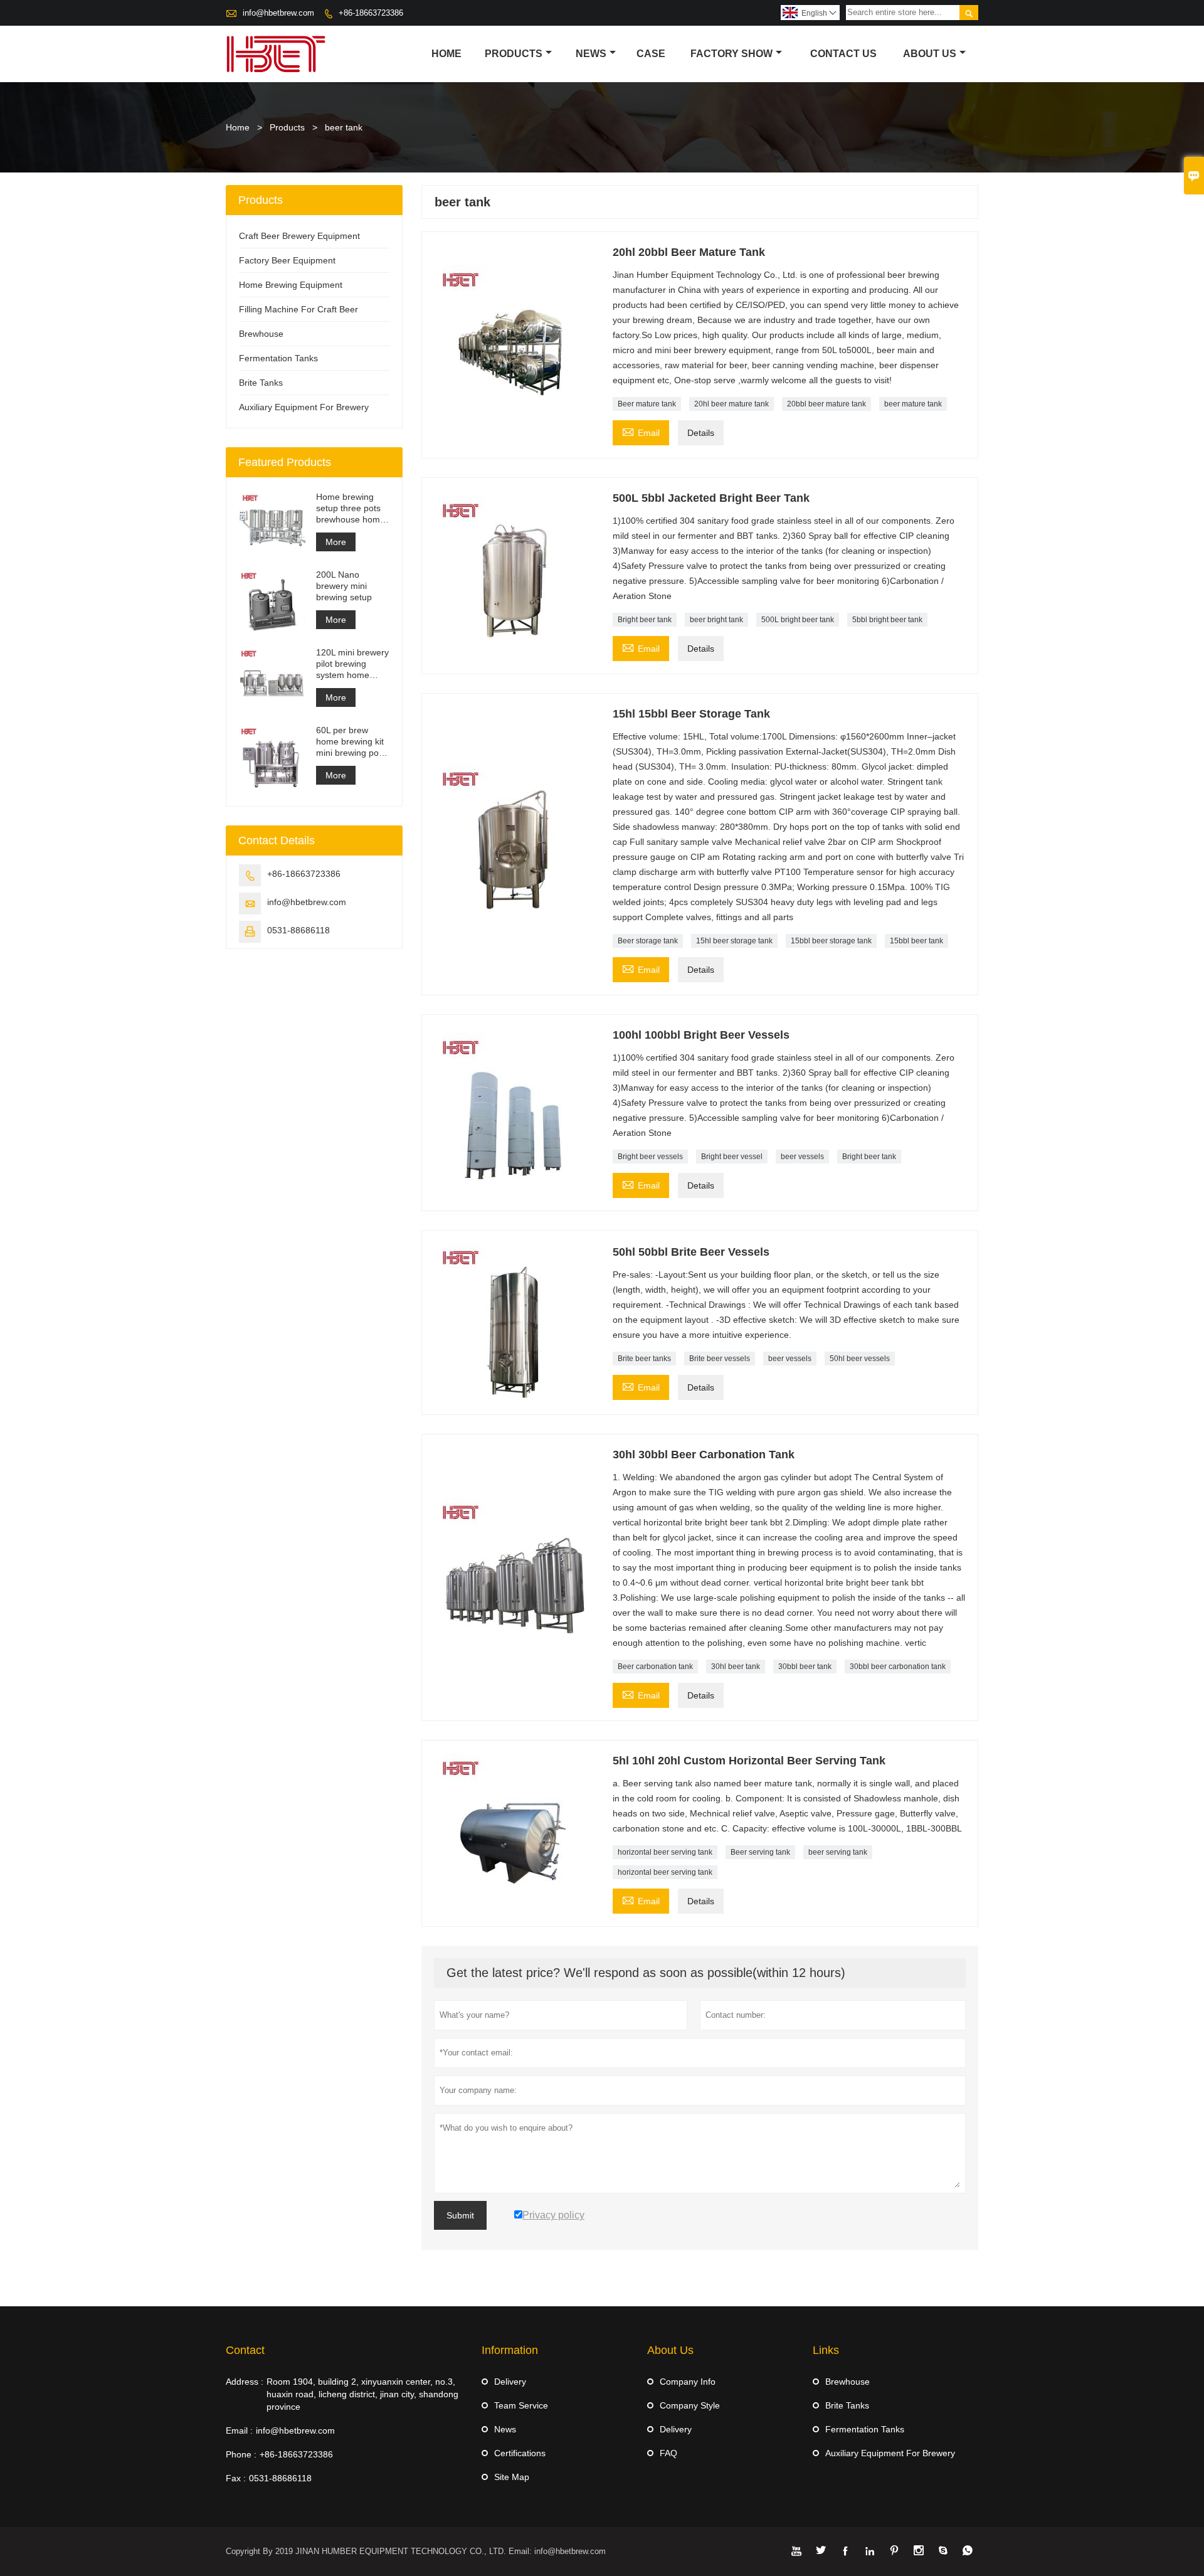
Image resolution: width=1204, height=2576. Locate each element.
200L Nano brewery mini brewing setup (344, 586)
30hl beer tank (736, 1667)
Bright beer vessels (650, 1157)
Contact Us (843, 54)
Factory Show (731, 54)
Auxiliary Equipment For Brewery (304, 407)
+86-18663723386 (371, 13)
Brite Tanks (261, 383)
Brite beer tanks (644, 1359)
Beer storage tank (648, 941)
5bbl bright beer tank (887, 620)
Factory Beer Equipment (287, 260)
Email (641, 431)
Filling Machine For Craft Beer (298, 309)
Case (651, 54)
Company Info (688, 2382)
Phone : (241, 2454)
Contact (245, 2350)
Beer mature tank (647, 404)
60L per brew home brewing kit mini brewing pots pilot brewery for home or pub (351, 742)
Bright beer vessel (732, 1157)
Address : (245, 2382)
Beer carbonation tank (655, 1667)
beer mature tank (913, 404)
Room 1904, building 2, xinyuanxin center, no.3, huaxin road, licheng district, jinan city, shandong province (362, 2394)
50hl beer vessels (860, 1359)
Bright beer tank (645, 620)
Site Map (512, 2477)
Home (446, 54)
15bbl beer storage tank (831, 941)
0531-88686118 (298, 930)
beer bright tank (716, 620)
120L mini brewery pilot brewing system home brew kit (352, 664)
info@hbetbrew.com (278, 13)
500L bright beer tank (798, 620)
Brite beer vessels (720, 1359)
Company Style (690, 2405)
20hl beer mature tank (731, 404)
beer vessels (802, 1157)
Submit (460, 2215)
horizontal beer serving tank (665, 1852)
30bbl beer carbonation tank (898, 1667)
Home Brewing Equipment (291, 285)
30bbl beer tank (805, 1667)
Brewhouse (261, 334)
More (336, 542)
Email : (239, 2430)
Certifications (520, 2453)
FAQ (668, 2453)
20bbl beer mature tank (826, 404)
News (591, 54)
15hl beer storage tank (734, 941)
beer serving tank (838, 1852)
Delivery (510, 2382)
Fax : (236, 2478)
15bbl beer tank (916, 941)
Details (701, 433)
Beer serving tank (760, 1852)
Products (514, 54)
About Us (930, 54)
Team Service (521, 2405)
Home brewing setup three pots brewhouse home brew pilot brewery (352, 508)
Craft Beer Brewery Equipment (299, 236)
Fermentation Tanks (278, 358)
